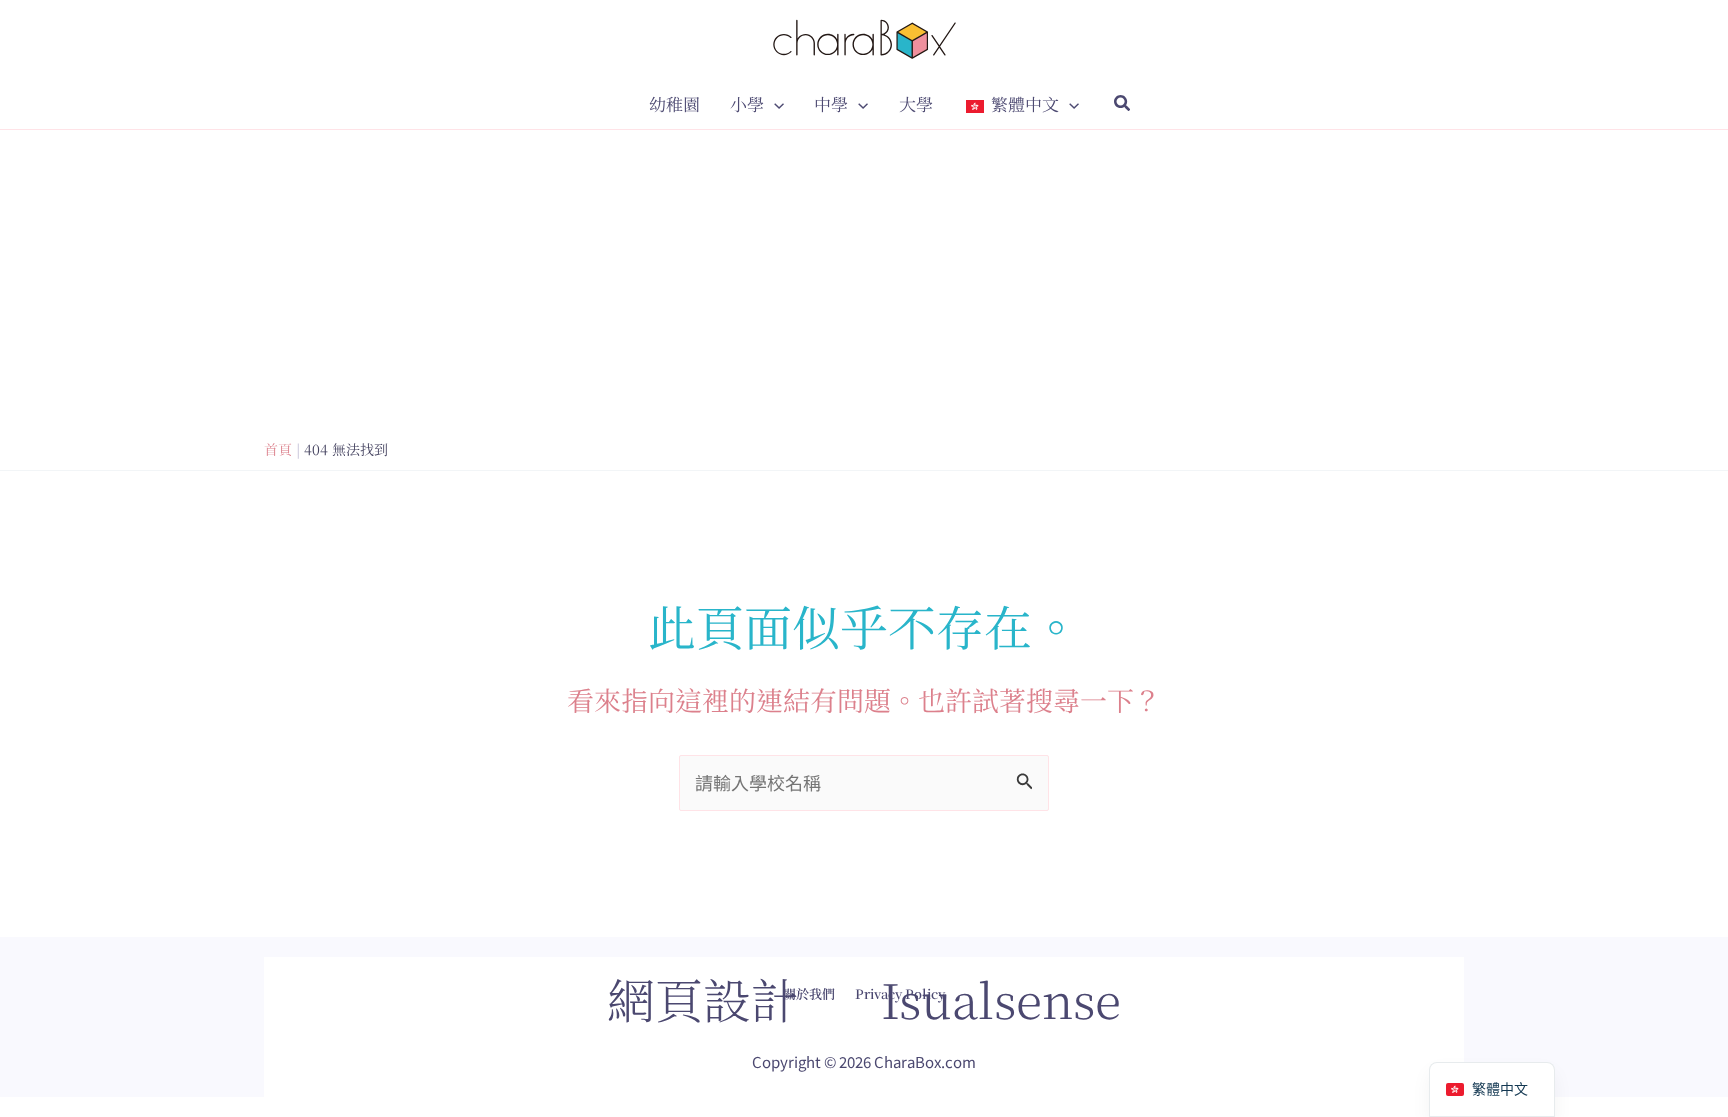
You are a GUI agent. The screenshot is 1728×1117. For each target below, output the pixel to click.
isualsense (1001, 998)
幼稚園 (674, 103)
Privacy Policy (900, 993)
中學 (831, 103)
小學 (747, 103)
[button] (774, 104)
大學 (916, 103)
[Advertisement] (864, 280)
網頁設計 (703, 998)
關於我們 (809, 993)
